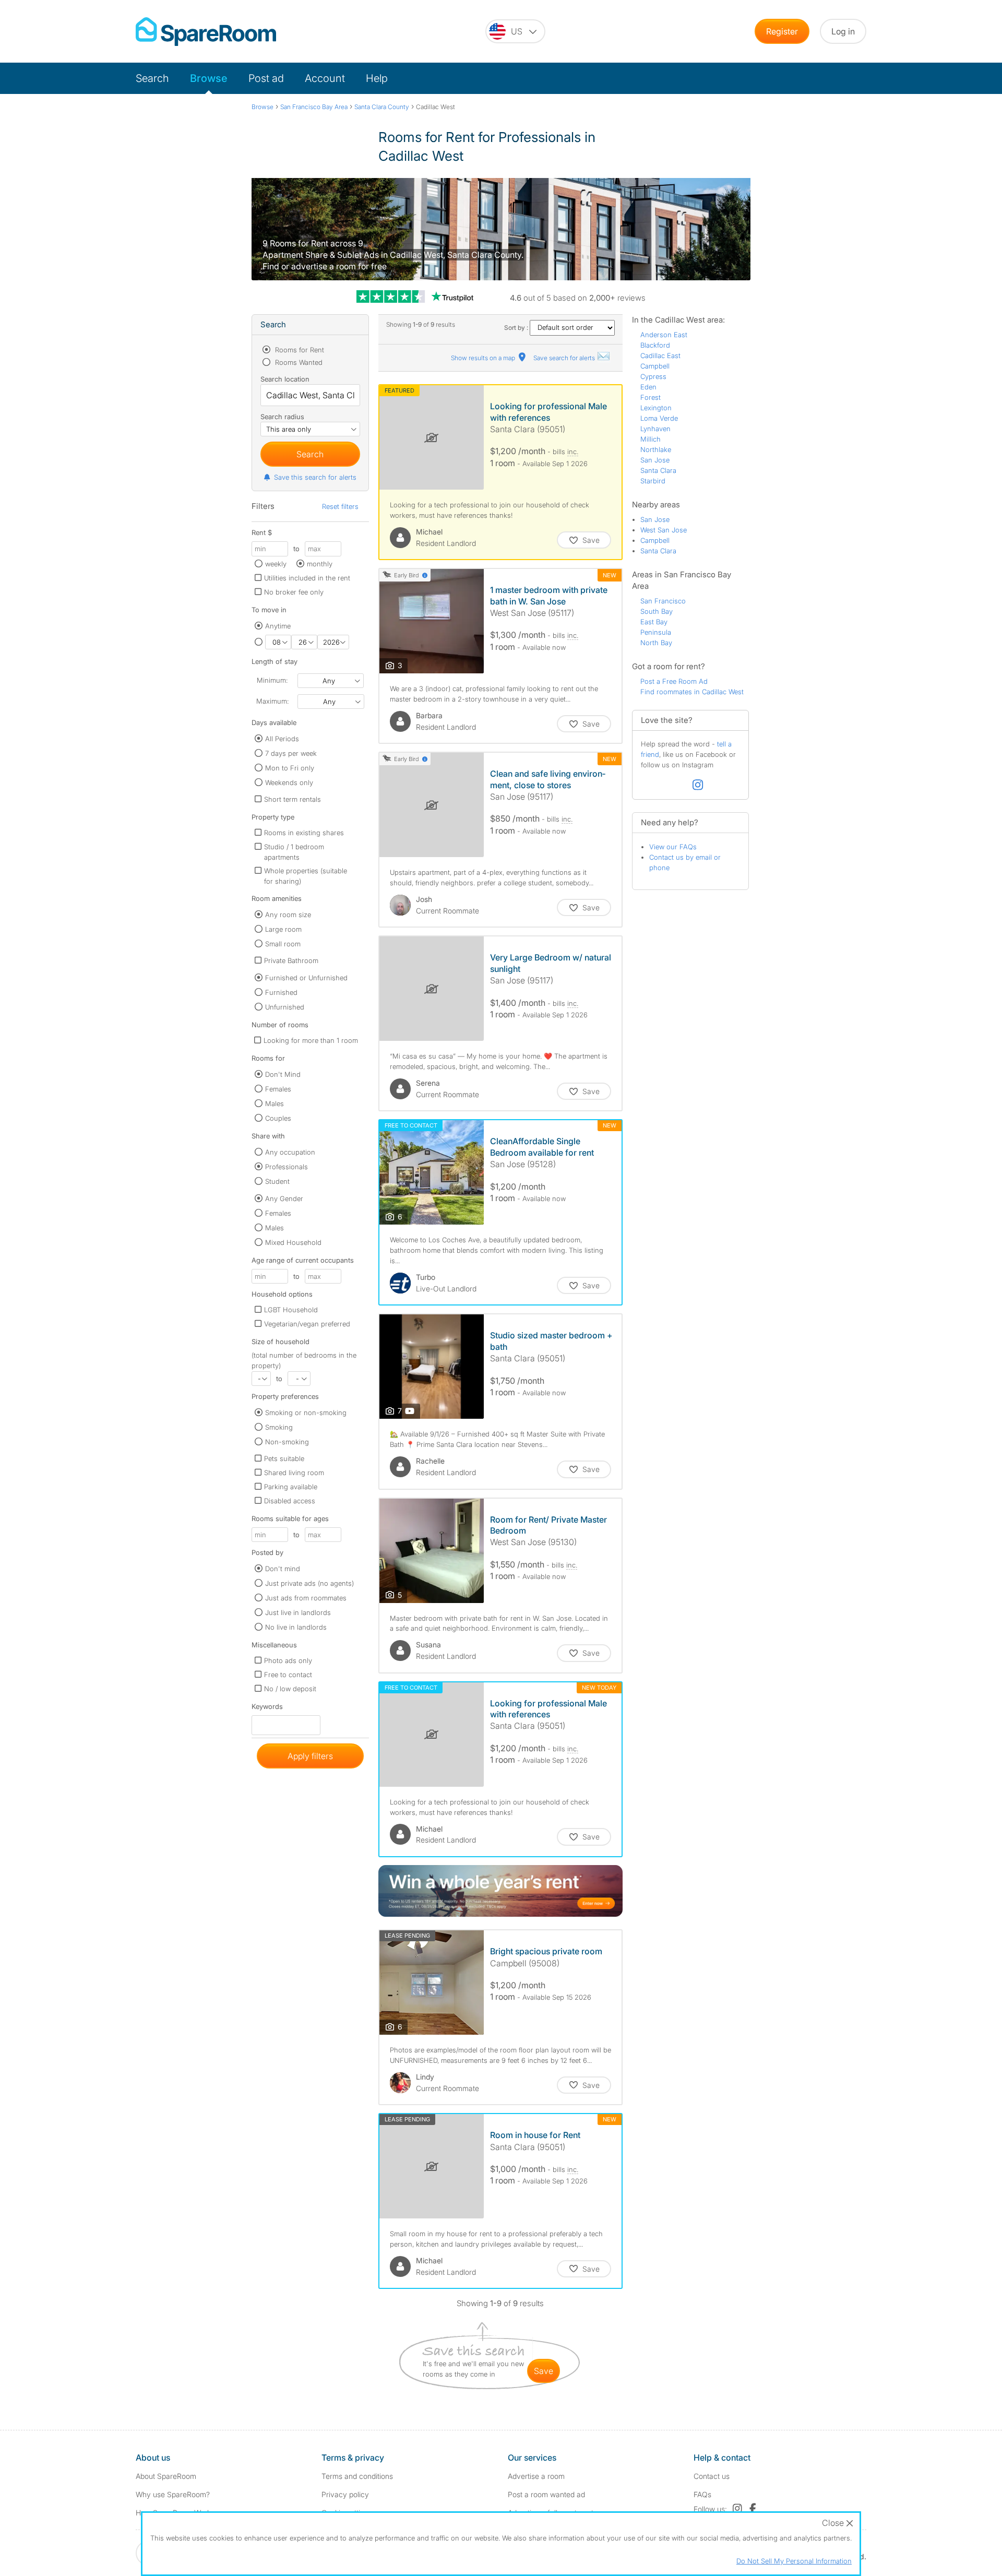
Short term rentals (293, 799)
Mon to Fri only (290, 768)
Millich (651, 439)
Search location (285, 379)
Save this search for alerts (315, 477)
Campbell (655, 366)
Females (278, 1089)
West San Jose (664, 530)
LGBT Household (291, 1310)
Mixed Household (293, 1242)
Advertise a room (536, 2476)
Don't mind (283, 1569)
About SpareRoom (166, 2476)
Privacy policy (345, 2494)
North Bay (656, 643)
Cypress (653, 376)
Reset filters (340, 506)
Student (277, 1181)
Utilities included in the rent (307, 578)
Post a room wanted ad (546, 2494)
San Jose (655, 460)
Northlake (656, 449)
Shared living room (294, 1473)
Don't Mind (283, 1074)
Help (377, 78)
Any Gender (284, 1198)
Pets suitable (284, 1458)
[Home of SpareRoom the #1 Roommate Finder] (206, 32)
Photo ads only (288, 1660)
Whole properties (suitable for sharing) (306, 876)
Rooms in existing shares (304, 833)
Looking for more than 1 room (311, 1040)
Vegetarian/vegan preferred (307, 1324)
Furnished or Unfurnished (306, 978)
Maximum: (272, 701)
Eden (648, 387)
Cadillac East (660, 355)
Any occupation (290, 1152)
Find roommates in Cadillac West (692, 692)
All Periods (282, 739)
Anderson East (664, 335)
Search (152, 78)
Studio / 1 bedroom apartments (294, 852)
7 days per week (291, 753)
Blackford (655, 345)
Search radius (282, 417)
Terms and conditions (357, 2476)
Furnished (281, 992)
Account (325, 78)
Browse (209, 78)
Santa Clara (658, 470)
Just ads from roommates (306, 1598)
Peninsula (656, 632)
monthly (320, 564)
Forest (651, 397)
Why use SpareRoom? (173, 2494)
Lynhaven (655, 429)
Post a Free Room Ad (674, 681)
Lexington (656, 408)
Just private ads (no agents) (309, 1583)
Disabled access (290, 1501)
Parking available (291, 1487)
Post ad (266, 78)
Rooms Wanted (298, 362)
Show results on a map (484, 358)
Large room (283, 929)
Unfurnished (285, 1007)
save (544, 2371)
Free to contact (288, 1675)
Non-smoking (287, 1442)
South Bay (657, 611)
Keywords (267, 1709)
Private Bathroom (291, 960)
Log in (843, 31)
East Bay (654, 622)
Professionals (287, 1167)
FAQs (702, 2494)
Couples (278, 1118)
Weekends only (289, 782)
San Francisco (663, 601)
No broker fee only (294, 592)
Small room (283, 944)
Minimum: (272, 680)
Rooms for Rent (299, 350)
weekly (276, 564)
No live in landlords (296, 1627)
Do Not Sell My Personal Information (794, 2561)
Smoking (279, 1427)
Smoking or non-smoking (306, 1412)
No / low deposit (290, 1689)
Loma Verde (659, 418)
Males (275, 1103)
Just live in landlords (298, 1612)
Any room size (288, 915)
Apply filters (310, 1756)
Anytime (278, 626)
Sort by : (517, 328)
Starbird (653, 481)
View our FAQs (673, 847)
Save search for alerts (565, 358)
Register (782, 31)
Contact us (712, 2476)
